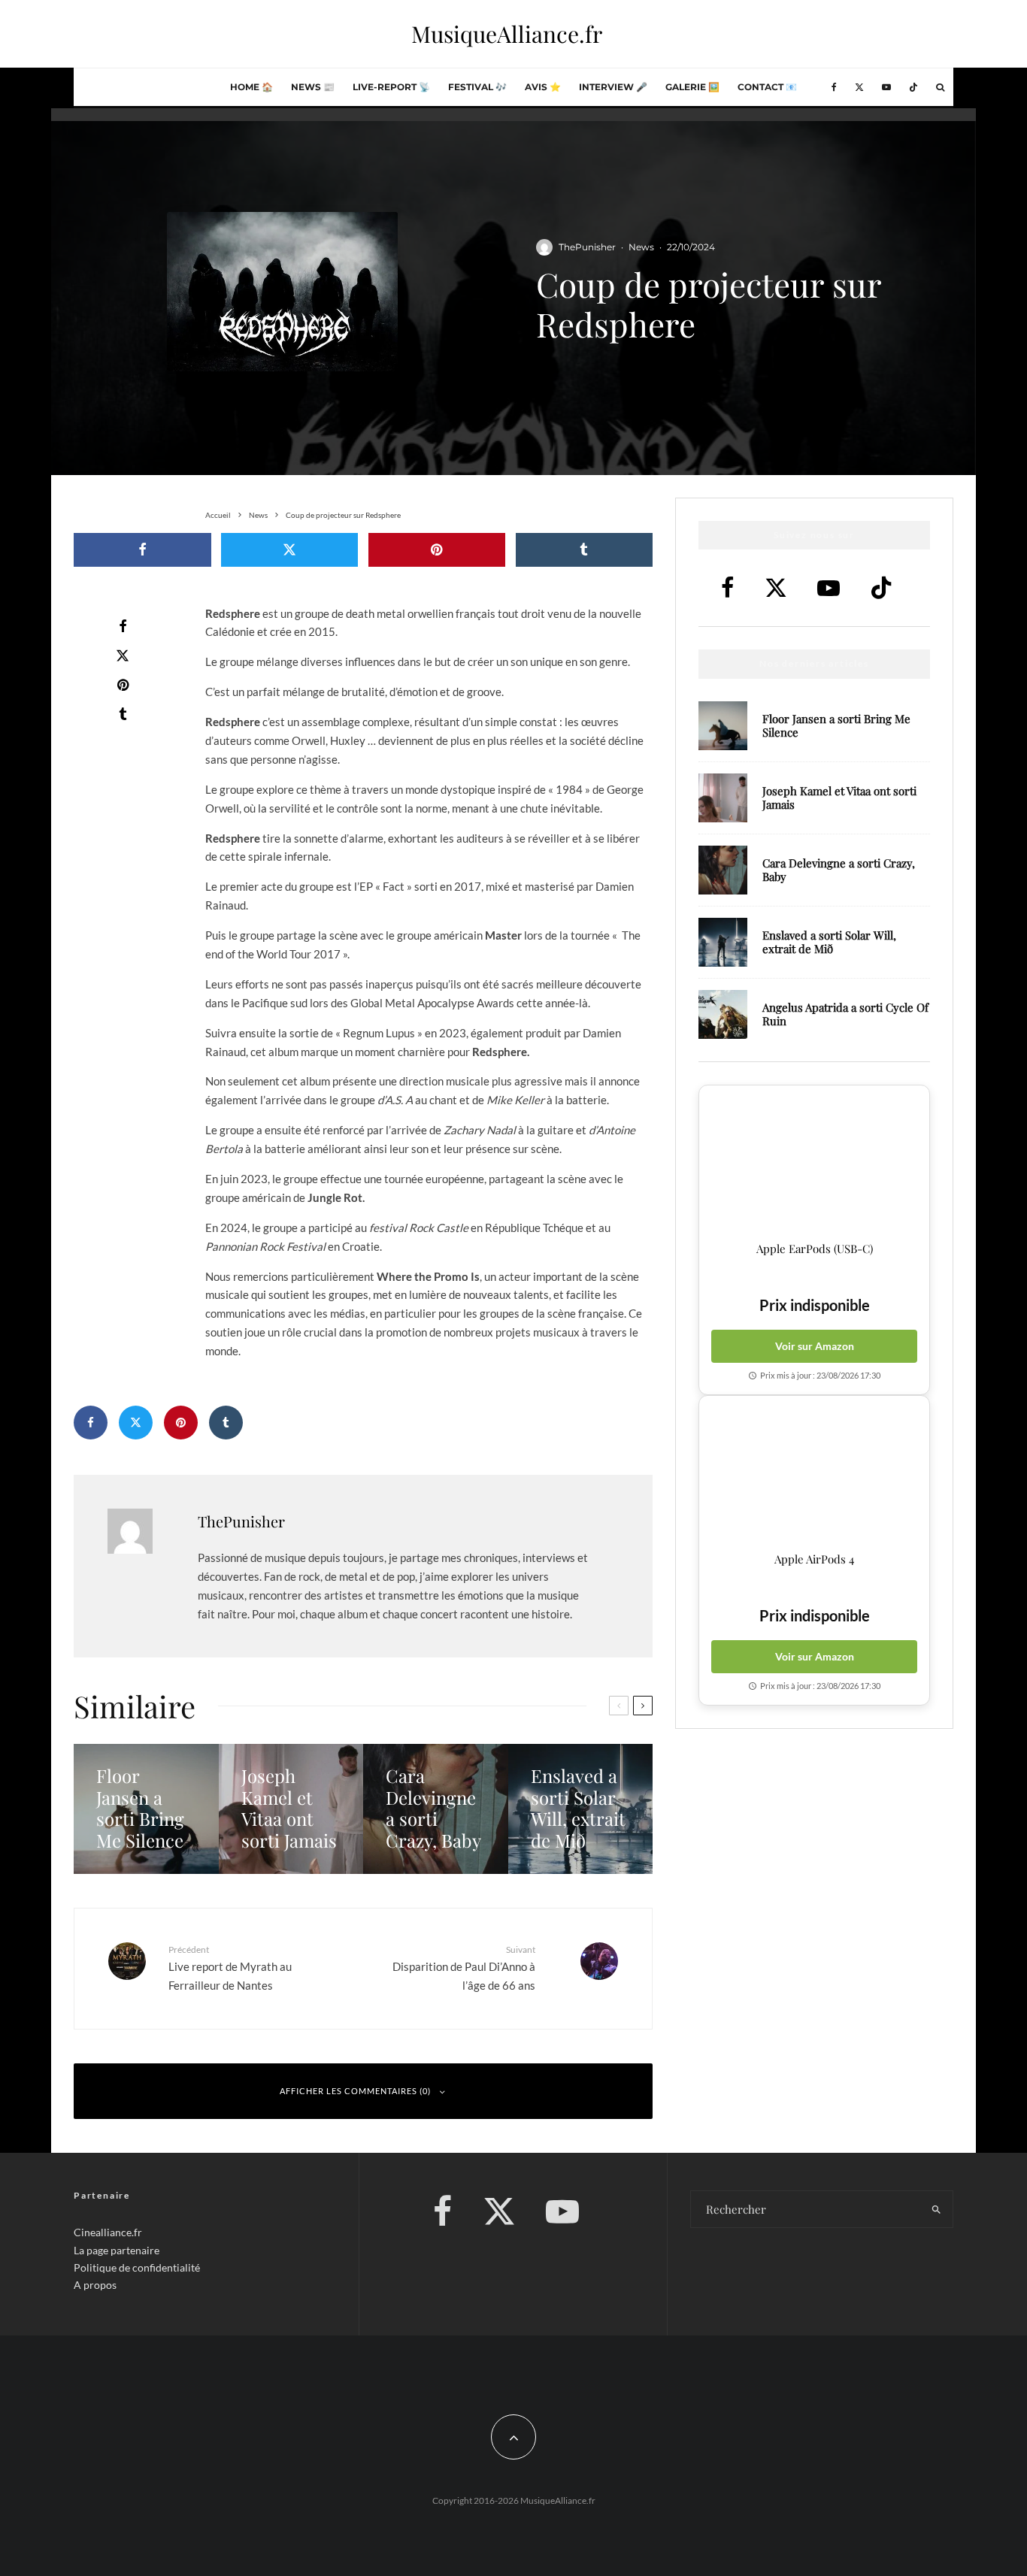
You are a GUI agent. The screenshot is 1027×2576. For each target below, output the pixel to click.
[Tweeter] (290, 550)
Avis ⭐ (543, 87)
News (641, 247)
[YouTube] (886, 87)
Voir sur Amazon (815, 1346)
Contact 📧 (767, 87)
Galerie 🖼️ (692, 87)
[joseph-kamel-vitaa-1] (723, 798)
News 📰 (313, 87)
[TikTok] (913, 87)
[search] (936, 2209)
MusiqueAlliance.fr (507, 34)
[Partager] (142, 550)
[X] (859, 87)
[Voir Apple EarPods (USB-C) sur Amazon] (814, 1164)
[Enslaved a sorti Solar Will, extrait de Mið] (581, 1809)
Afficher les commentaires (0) (355, 2091)
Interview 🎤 (613, 87)
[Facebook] (834, 87)
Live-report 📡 (391, 87)
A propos (95, 2285)
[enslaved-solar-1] (723, 942)
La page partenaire (117, 2249)
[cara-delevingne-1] (723, 870)
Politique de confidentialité (137, 2267)
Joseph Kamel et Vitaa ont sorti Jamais (839, 798)
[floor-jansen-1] (723, 726)
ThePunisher (587, 247)
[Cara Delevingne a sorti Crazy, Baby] (436, 1809)
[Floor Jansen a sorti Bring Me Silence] (146, 1809)
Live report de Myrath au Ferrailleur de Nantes (230, 1968)
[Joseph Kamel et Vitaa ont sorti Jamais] (291, 1809)
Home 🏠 (251, 87)
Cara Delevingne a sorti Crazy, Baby (839, 870)
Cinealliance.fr (108, 2232)
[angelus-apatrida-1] (723, 1014)
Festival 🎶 (477, 87)
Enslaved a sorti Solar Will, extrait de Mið (829, 942)
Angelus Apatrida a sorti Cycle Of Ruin (845, 1014)
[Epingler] (437, 550)
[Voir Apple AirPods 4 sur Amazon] (814, 1474)
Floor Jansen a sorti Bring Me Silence (836, 725)
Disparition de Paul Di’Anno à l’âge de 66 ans (464, 1968)
